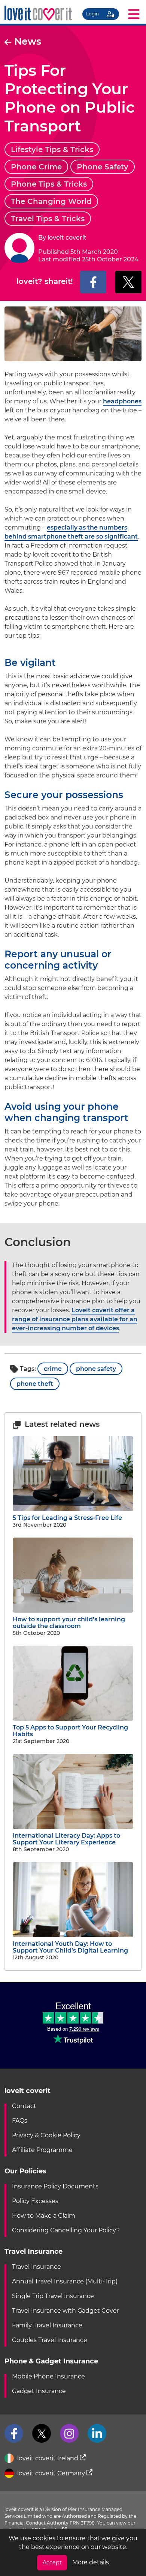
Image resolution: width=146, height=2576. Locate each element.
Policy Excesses (35, 2201)
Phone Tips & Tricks (49, 184)
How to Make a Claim (44, 2216)
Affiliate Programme (42, 2150)
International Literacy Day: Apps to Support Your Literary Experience (66, 1839)
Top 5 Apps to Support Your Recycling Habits (70, 1731)
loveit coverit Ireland (48, 2458)
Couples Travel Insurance (50, 2340)
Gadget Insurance (39, 2391)
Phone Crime (36, 167)
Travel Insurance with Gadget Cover (66, 2311)
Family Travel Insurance (47, 2325)
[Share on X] (128, 282)
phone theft (35, 1384)
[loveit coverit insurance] (38, 13)
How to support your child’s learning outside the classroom (69, 1623)
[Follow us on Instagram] (69, 2433)
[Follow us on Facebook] (14, 2433)
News (28, 41)
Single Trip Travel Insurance (53, 2296)
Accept (52, 2562)
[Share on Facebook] (93, 282)
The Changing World (51, 201)
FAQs (20, 2121)
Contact (24, 2106)
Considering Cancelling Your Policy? (66, 2230)
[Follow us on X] (42, 2433)
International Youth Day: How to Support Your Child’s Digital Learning (70, 1947)
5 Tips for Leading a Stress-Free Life (67, 1518)
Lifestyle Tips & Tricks (52, 149)
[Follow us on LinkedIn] (97, 2433)
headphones (122, 401)
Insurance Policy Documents (55, 2186)
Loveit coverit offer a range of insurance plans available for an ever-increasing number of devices (75, 1319)
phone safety (96, 1369)
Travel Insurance (36, 2267)
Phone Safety (103, 167)
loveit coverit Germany (51, 2473)
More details (91, 2562)
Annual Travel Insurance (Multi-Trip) (65, 2281)
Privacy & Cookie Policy (46, 2135)
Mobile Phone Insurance (48, 2376)
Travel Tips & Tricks (48, 219)
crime (53, 1369)
